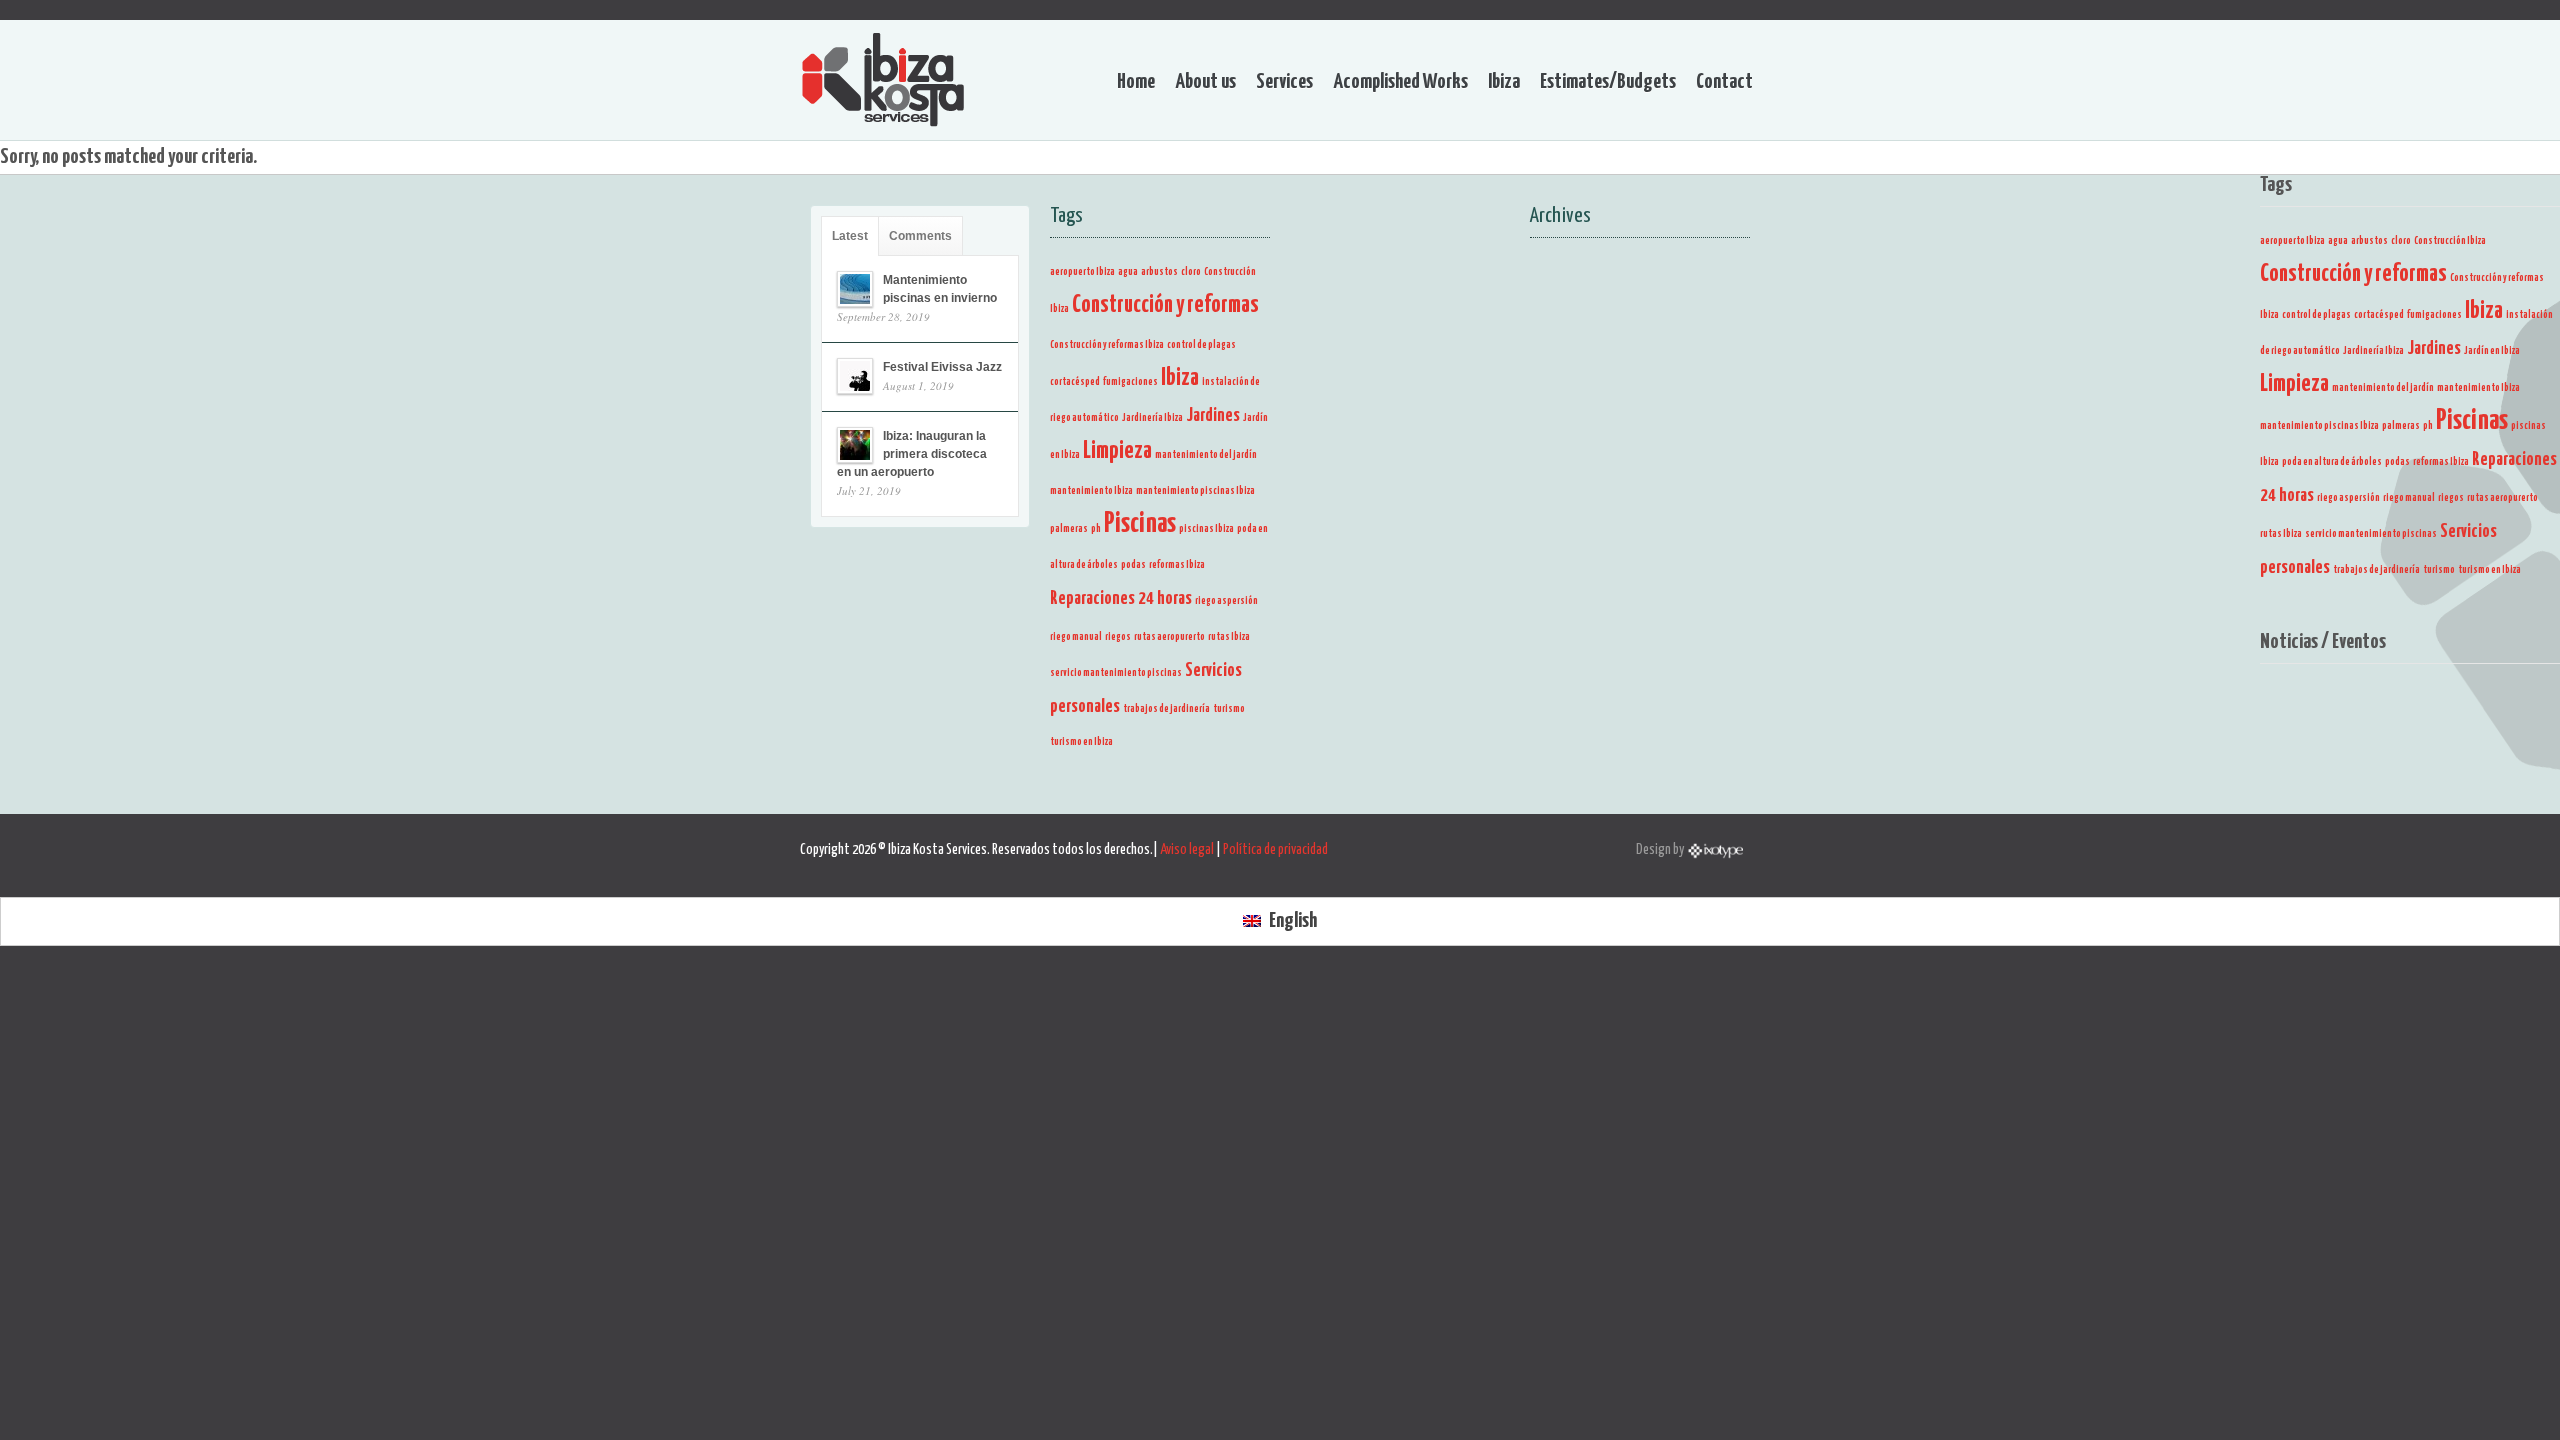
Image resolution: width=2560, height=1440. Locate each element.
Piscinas (2472, 421)
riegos (2451, 498)
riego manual (2409, 498)
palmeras (2401, 426)
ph (2428, 426)
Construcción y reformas (2353, 274)
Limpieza (2294, 384)
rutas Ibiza (2281, 534)
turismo (2439, 570)
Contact (1724, 82)
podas (2397, 462)
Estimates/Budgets (1608, 82)
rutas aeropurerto (2502, 498)
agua (2338, 241)
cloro (2401, 241)
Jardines (2434, 349)
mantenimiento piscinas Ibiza (2319, 426)
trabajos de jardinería (2376, 570)
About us (1205, 82)
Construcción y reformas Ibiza (1107, 345)
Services (1284, 82)
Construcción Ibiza (2450, 241)
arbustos (2369, 241)
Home (1136, 82)
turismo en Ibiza (2489, 570)
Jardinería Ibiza (2373, 351)
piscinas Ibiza (1206, 529)
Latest (850, 236)
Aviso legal (1187, 850)
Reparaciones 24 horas (1121, 599)
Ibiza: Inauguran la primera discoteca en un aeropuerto (912, 454)
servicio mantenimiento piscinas (2371, 534)
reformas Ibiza (2441, 462)
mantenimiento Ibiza (2478, 388)
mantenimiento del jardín (2383, 388)
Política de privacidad (1275, 850)
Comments (920, 236)
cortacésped (2379, 315)
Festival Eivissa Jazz (942, 367)
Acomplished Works (1400, 82)
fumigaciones (2434, 315)
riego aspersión (2348, 498)
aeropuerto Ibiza (2292, 241)
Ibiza (1504, 82)
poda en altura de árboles (2332, 462)
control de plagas (2316, 315)
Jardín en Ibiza (2492, 351)
